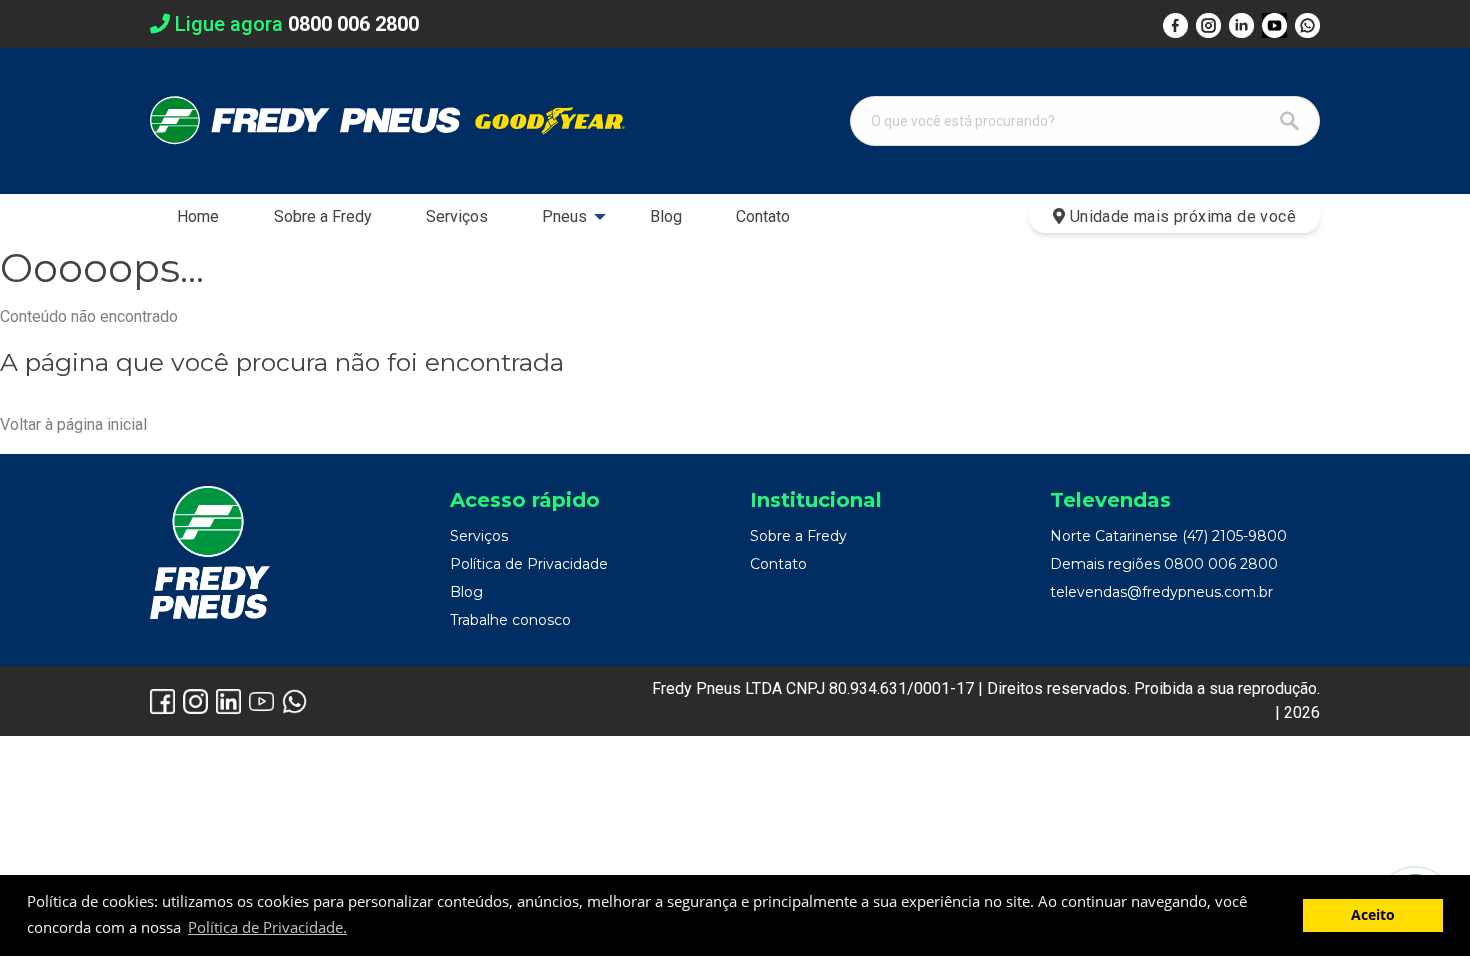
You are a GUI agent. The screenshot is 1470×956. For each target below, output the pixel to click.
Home (198, 216)
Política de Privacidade (529, 564)
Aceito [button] (1373, 915)
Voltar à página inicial (73, 424)
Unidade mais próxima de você (1180, 216)
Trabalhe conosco (510, 620)
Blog (666, 216)
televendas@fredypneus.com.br (1161, 592)
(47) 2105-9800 (1234, 536)
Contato (763, 216)
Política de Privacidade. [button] (267, 927)
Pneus (564, 216)
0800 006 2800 (1221, 564)
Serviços (457, 216)
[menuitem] (198, 217)
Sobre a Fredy (323, 216)
